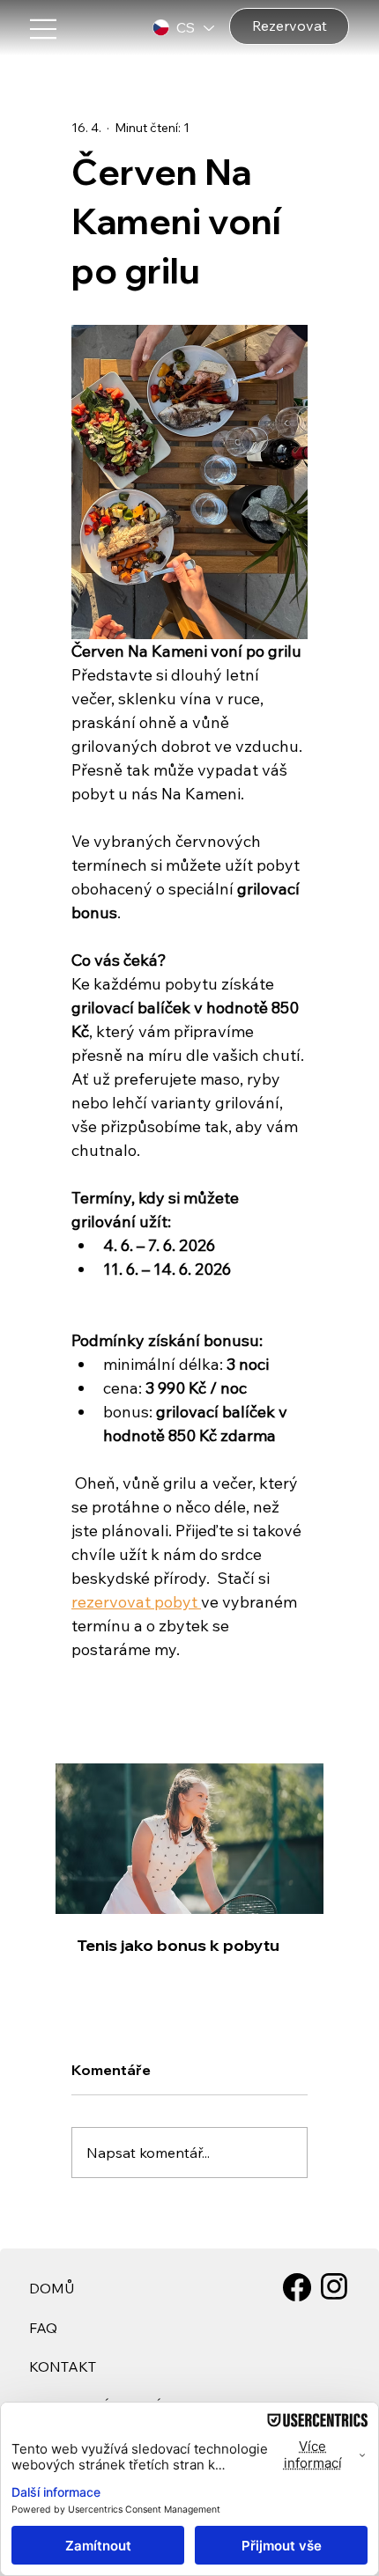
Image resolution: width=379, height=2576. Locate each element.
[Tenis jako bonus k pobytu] (189, 1839)
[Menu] (114, 29)
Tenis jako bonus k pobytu (178, 1945)
